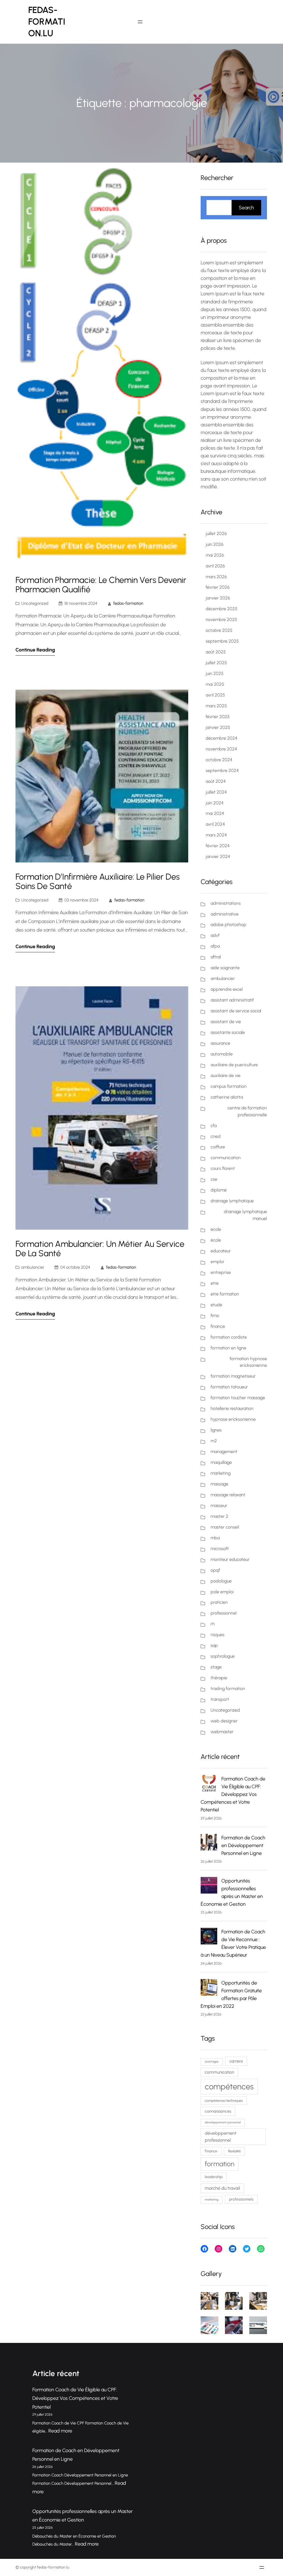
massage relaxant (228, 1495)
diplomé (219, 1190)
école (216, 1240)
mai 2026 (215, 555)
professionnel (224, 1613)
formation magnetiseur (233, 1376)
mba (215, 1538)
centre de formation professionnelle (247, 1111)
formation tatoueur (229, 1387)
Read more (60, 2431)
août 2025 (216, 652)
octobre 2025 (219, 630)
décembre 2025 (222, 609)
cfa (214, 1126)
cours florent (223, 1168)
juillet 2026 (216, 534)
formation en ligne (228, 1348)
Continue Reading (35, 650)
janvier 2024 (218, 857)
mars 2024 (216, 835)
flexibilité (234, 2151)
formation (220, 2164)
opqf (215, 1570)
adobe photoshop (228, 925)
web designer (224, 1721)
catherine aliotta (227, 1097)
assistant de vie (226, 1022)
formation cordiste (229, 1337)
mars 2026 (216, 577)
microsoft (220, 1549)
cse (214, 1179)
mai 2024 (215, 813)
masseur (219, 1505)
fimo (215, 1316)
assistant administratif (232, 1000)
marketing (221, 1473)
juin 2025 (215, 673)
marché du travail (222, 2188)
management (224, 1452)
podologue (221, 1581)
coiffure (218, 1147)
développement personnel (223, 2122)
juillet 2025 (216, 663)
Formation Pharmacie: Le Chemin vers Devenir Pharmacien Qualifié (101, 585)
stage (216, 1667)
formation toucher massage (238, 1398)
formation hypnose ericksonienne (248, 1362)
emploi (217, 1262)
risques (218, 1635)
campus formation (229, 1086)
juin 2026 (215, 544)
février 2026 (218, 587)
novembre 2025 (221, 620)
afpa (215, 946)
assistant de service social (236, 1011)
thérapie (219, 1678)
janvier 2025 (218, 727)
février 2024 (218, 846)
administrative (225, 914)
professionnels (241, 2199)
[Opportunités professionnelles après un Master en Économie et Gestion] (209, 1886)
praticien (219, 1602)
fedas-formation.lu (47, 22)
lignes (216, 1430)
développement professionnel (221, 2137)
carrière (236, 2061)
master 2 (219, 1516)
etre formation (225, 1294)
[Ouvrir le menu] (140, 22)
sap (214, 1645)
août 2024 (216, 781)
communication (226, 1158)
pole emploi (222, 1592)
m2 (214, 1441)
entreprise (221, 1272)
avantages (212, 2062)
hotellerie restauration (232, 1408)
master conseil (225, 1527)
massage (219, 1484)
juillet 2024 (216, 792)
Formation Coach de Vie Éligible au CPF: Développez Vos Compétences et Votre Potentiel (233, 1794)
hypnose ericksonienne (233, 1419)
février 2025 (218, 717)
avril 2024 (215, 824)
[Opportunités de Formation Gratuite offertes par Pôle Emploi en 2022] (209, 1988)
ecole (216, 1229)
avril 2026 (215, 566)
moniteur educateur (230, 1559)
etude (216, 1305)
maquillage (221, 1462)
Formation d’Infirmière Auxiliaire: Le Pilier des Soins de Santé (98, 882)
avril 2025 (215, 695)
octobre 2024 (219, 760)
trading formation (228, 1689)
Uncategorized (35, 603)
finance (218, 1326)
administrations (226, 903)
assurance (220, 1043)
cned (216, 1136)
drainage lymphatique (232, 1201)
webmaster (222, 1732)
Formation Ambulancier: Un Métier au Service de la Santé (100, 1249)
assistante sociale (228, 1032)
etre (215, 1283)
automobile (222, 1054)
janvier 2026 (218, 598)
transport (220, 1699)
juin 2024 (215, 803)
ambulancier (33, 1267)
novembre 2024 (221, 749)
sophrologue (223, 1656)
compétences (229, 2086)
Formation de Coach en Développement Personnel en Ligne (243, 1845)
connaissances (218, 2111)
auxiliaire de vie (226, 1075)
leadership (214, 2177)
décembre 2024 (222, 738)
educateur (221, 1251)
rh (213, 1624)
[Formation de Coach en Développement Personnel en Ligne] (209, 1843)
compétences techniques (224, 2101)
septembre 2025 (222, 641)
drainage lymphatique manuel (245, 1215)
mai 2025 (215, 684)
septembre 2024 (222, 771)
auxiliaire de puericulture (234, 1065)
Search (246, 208)
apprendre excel (227, 989)
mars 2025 (216, 706)
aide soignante (225, 968)
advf (215, 935)
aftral (216, 957)
